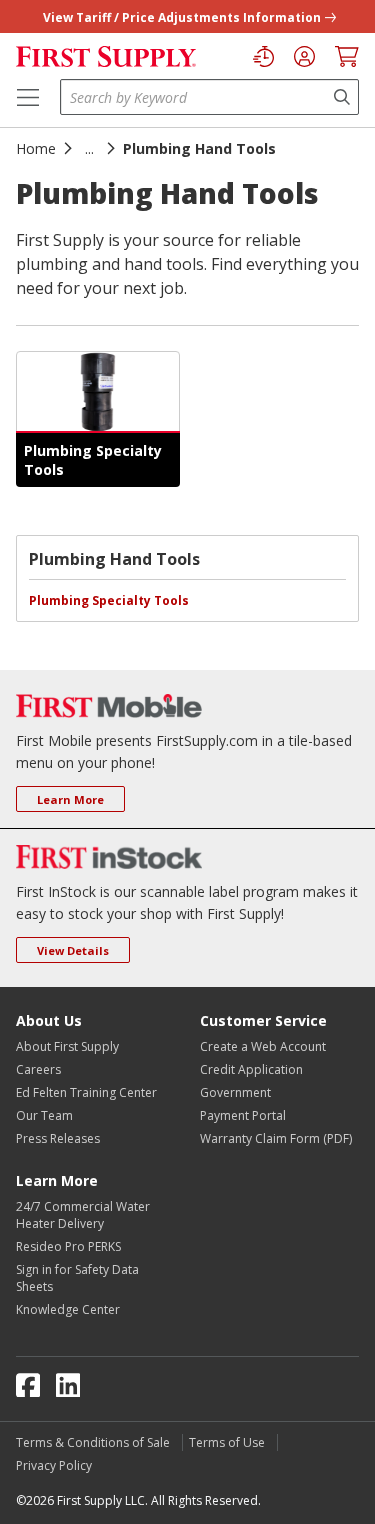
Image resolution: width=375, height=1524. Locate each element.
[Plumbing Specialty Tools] (98, 392)
